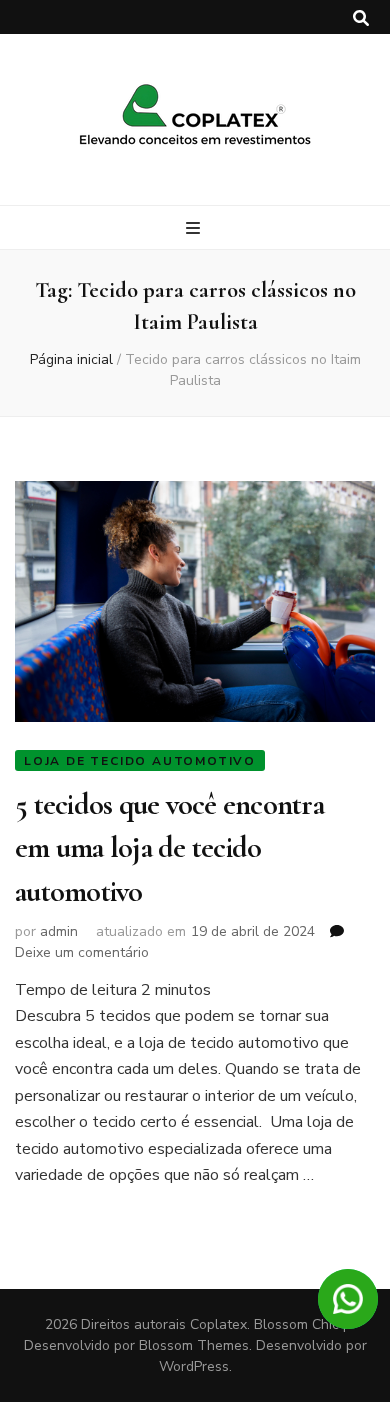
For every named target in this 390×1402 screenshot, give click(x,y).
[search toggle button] (361, 18)
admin (59, 931)
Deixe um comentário (82, 952)
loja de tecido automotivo (140, 761)
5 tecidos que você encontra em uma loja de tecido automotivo (169, 848)
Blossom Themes (194, 1345)
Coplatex (218, 1324)
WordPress (194, 1366)
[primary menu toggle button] (195, 228)
